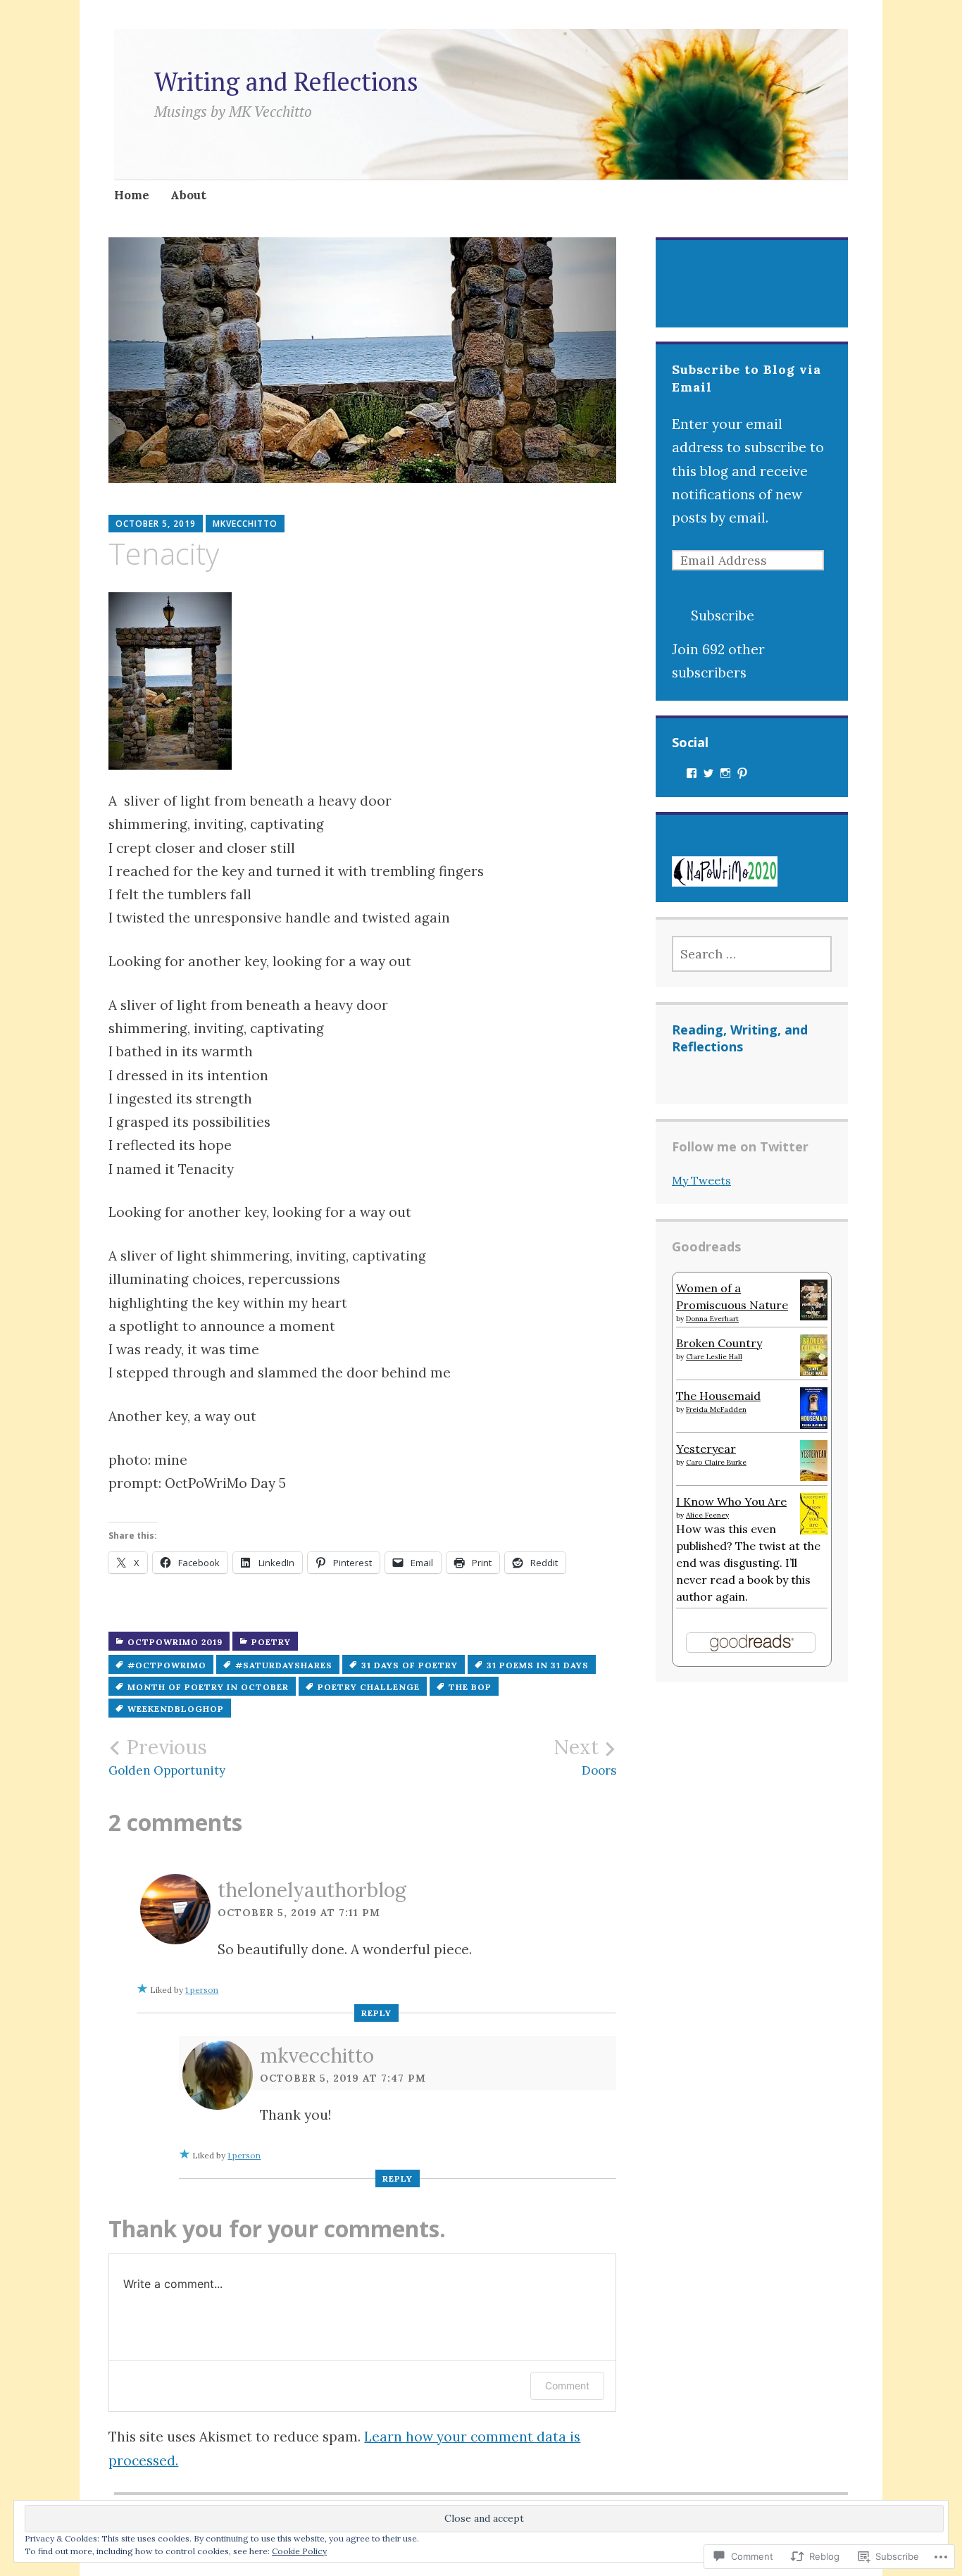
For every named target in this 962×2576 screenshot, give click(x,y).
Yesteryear (706, 1449)
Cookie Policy (299, 2551)
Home (132, 195)
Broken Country (719, 1343)
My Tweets (701, 1180)
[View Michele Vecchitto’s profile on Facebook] (692, 773)
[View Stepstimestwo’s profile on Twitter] (708, 773)
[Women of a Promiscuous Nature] (814, 1316)
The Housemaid (718, 1396)
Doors (585, 1757)
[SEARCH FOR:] (752, 954)
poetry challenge (369, 1687)
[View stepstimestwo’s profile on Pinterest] (742, 773)
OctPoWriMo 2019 (175, 1642)
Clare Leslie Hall (714, 1357)
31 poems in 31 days (538, 1665)
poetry (271, 1642)
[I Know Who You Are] (814, 1530)
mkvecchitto (245, 524)
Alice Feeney (707, 1515)
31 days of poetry (410, 1665)
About (188, 195)
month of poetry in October (208, 1687)
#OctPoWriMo (167, 1665)
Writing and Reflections (286, 81)
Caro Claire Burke (716, 1462)
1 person (202, 1990)
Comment (567, 2386)
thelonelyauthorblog (312, 1890)
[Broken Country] (814, 1372)
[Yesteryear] (814, 1477)
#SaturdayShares (284, 1665)
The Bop (470, 1687)
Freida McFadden (716, 1409)
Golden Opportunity (167, 1757)
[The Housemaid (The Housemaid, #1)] (814, 1425)
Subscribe (723, 615)
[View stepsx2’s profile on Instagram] (725, 773)
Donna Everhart (712, 1319)
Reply (376, 2013)
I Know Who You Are (731, 1501)
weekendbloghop (176, 1709)
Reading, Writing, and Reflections (740, 1038)
